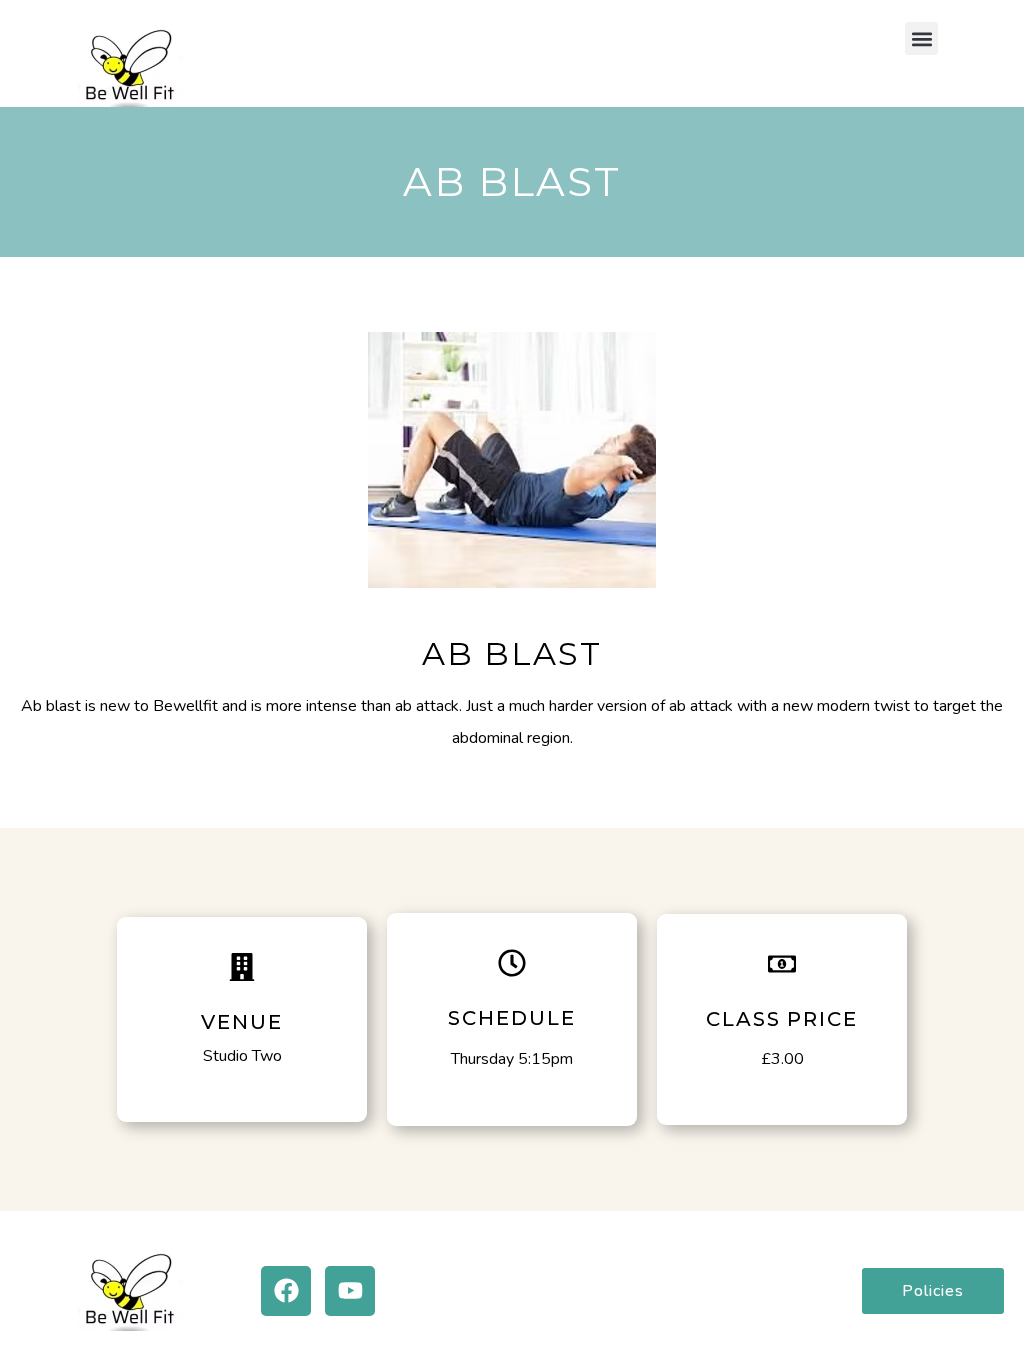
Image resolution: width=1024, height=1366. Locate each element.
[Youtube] (350, 1291)
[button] (921, 38)
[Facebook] (286, 1291)
